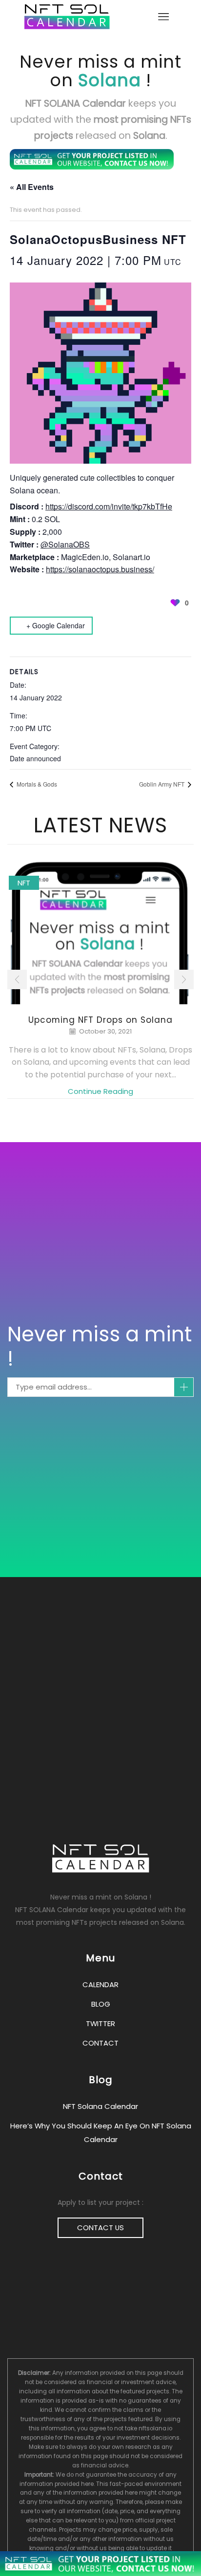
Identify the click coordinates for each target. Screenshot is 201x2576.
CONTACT (100, 2043)
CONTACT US (100, 2228)
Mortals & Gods (36, 784)
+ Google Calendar (56, 625)
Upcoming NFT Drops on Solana (100, 1020)
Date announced (35, 758)
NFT (24, 883)
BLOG (101, 2004)
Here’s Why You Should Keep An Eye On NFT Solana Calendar (101, 2133)
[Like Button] (175, 602)
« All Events (32, 187)
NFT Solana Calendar (100, 2106)
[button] (17, 979)
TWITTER (100, 2023)
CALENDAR (100, 1984)
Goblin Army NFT (162, 784)
